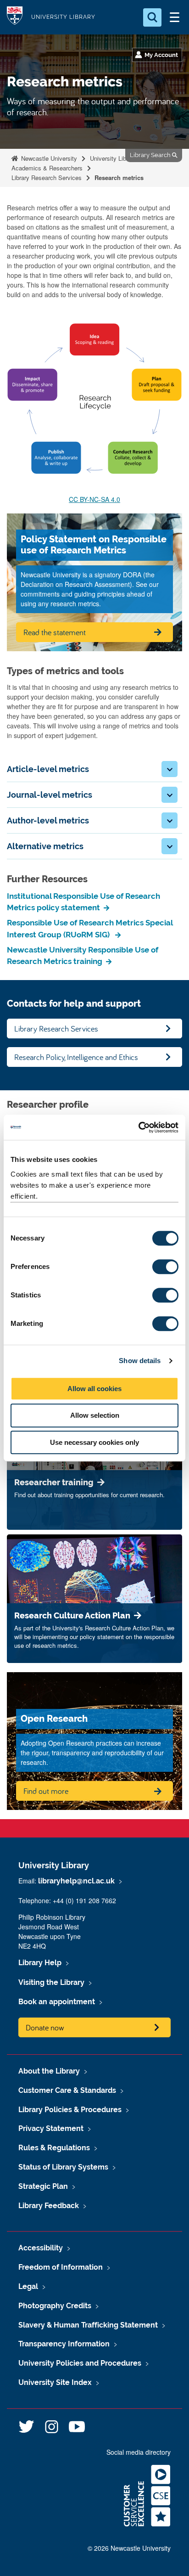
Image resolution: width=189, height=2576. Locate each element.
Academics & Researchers (47, 168)
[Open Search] (152, 17)
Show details (140, 1361)
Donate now (45, 2027)
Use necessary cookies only (94, 1442)
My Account (161, 55)
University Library (63, 17)
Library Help (40, 1963)
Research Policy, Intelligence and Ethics (76, 1057)
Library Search (151, 155)
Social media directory (139, 2452)
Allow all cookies (94, 1389)
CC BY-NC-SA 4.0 (94, 499)
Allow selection (95, 1415)
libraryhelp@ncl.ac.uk (76, 1881)
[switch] (165, 1267)
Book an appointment (57, 2002)
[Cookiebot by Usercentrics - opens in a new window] (138, 1127)
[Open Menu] (174, 17)
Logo (15, 17)
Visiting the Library (51, 1982)
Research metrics (119, 178)
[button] (170, 769)
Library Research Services (47, 178)
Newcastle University (48, 158)
